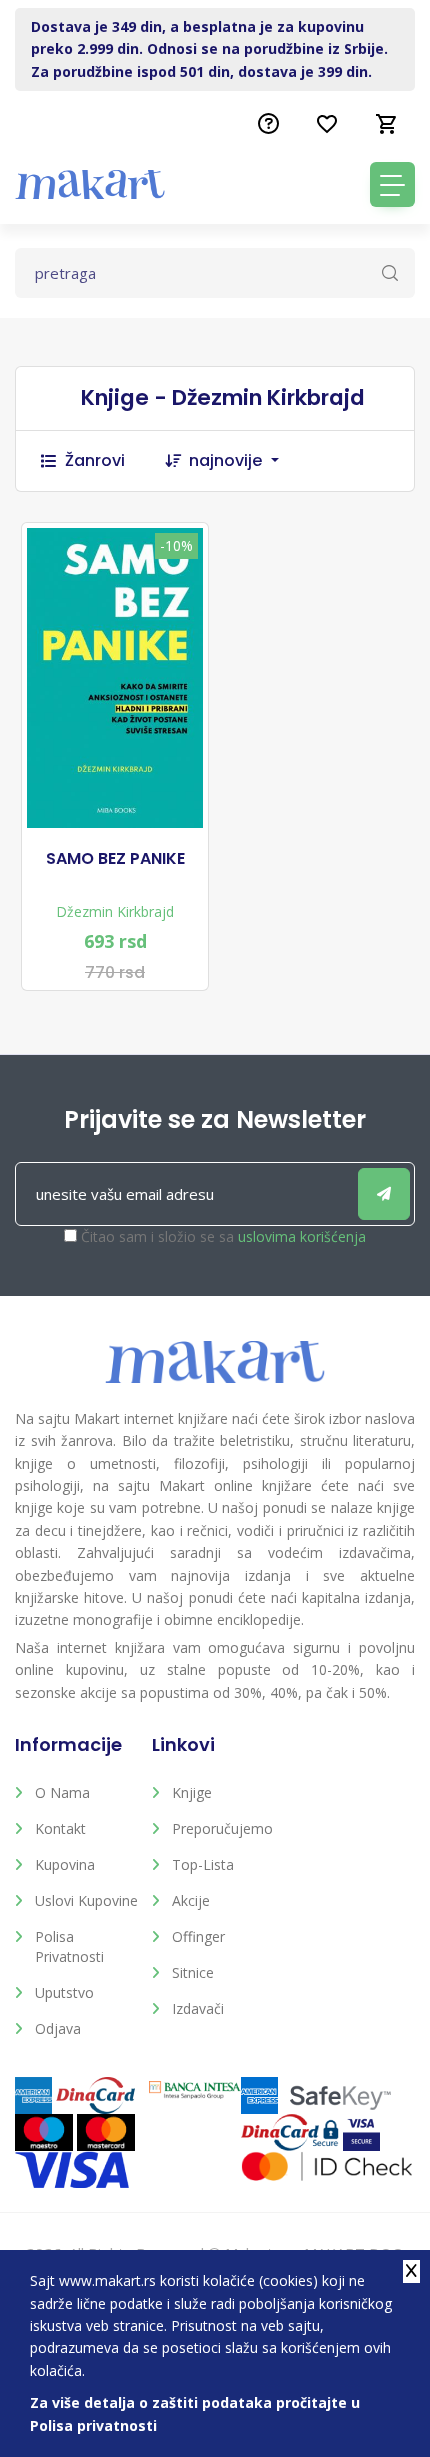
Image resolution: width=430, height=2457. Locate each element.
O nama (62, 1792)
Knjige (192, 1792)
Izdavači (198, 2008)
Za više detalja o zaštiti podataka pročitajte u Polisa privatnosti (195, 2413)
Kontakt (60, 1828)
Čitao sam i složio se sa (223, 1236)
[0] (387, 124)
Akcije (191, 1900)
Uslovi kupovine (86, 1900)
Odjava (58, 2028)
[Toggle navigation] (392, 184)
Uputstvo (64, 1992)
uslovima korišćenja (302, 1236)
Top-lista (203, 1864)
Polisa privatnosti (69, 1946)
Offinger (198, 1936)
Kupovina (65, 1864)
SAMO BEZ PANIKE (115, 859)
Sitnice (193, 1972)
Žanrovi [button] (95, 460)
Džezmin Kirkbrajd (115, 911)
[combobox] (244, 461)
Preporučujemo (222, 1828)
